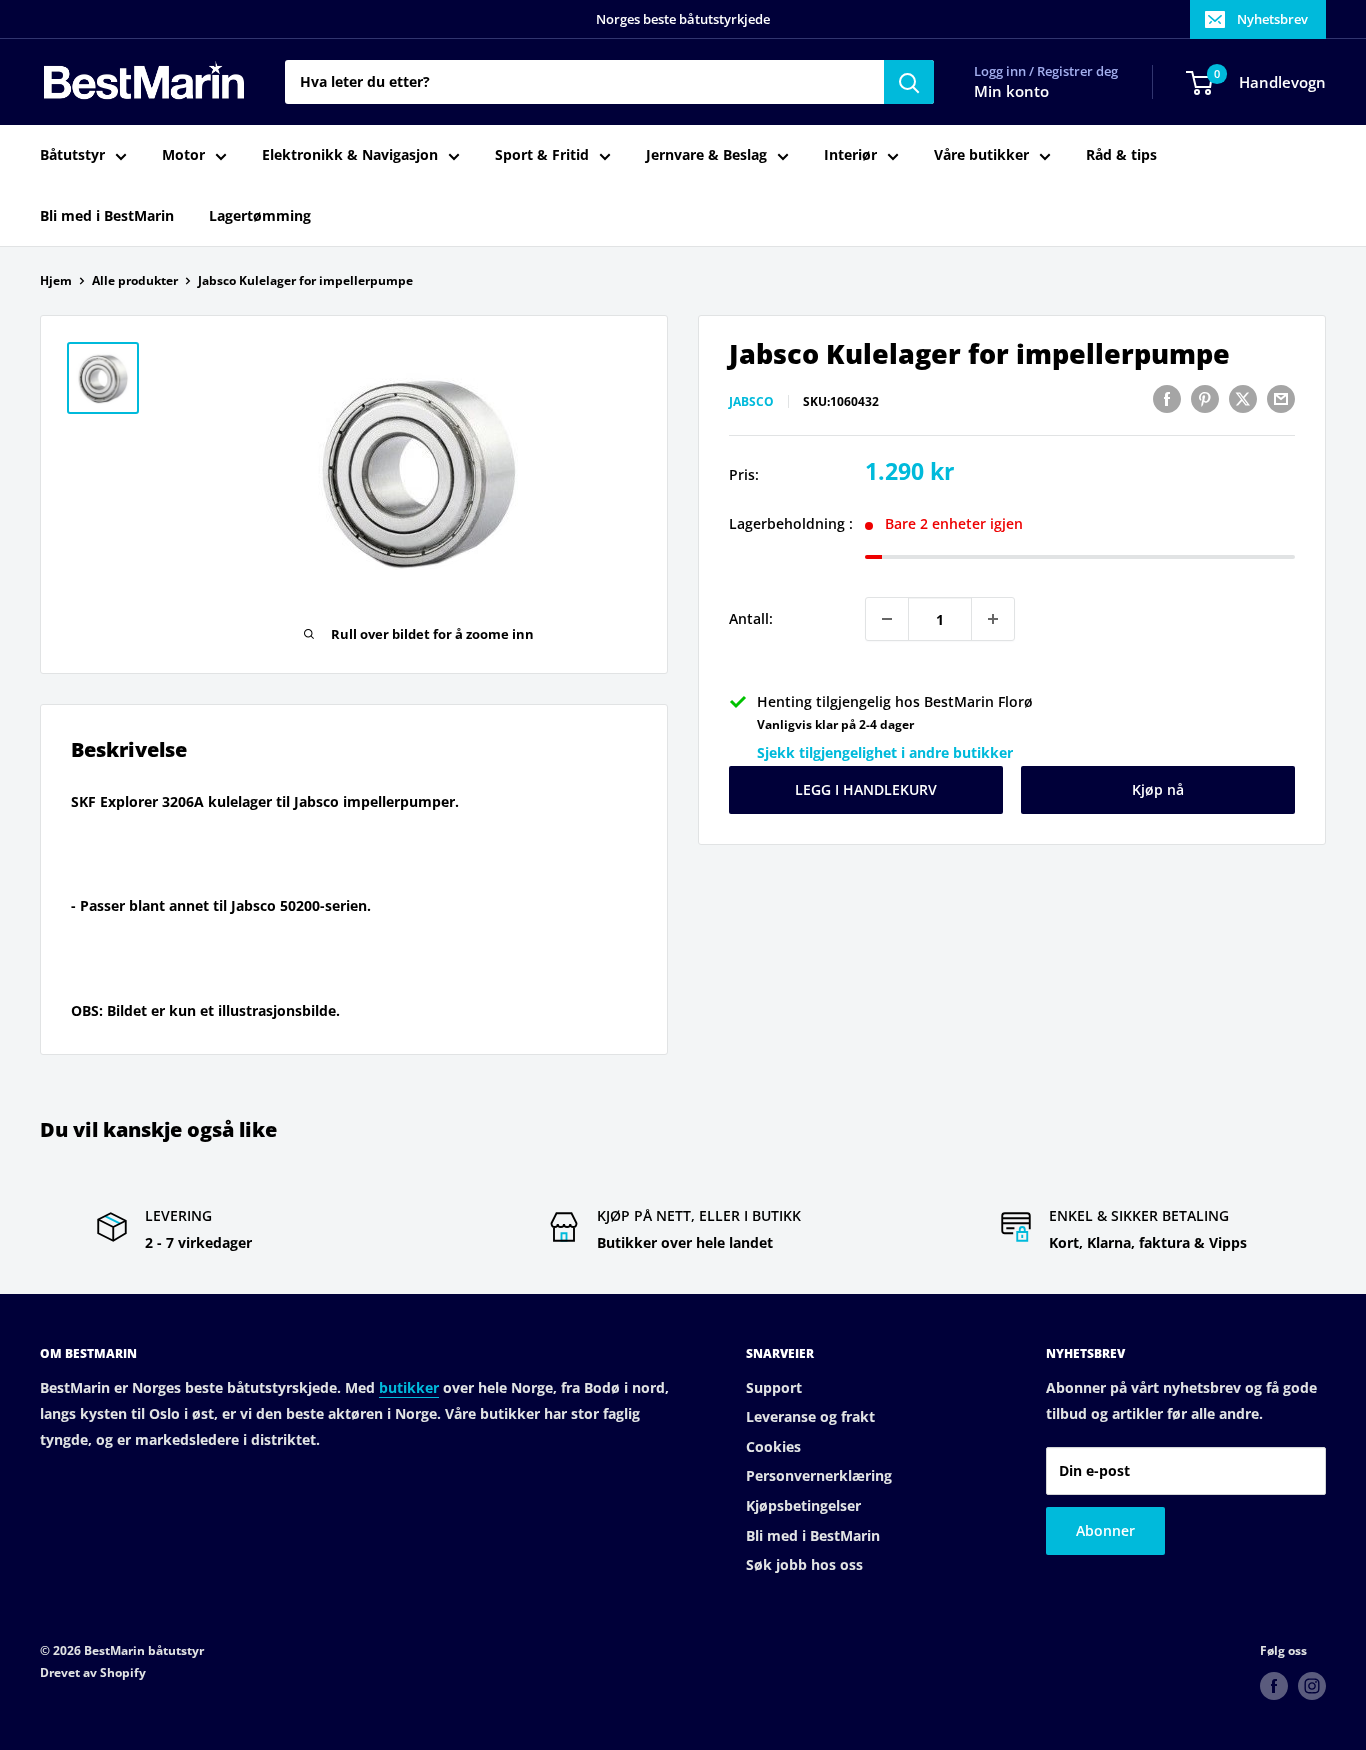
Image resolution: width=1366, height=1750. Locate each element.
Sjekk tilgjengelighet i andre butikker (885, 752)
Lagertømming (260, 215)
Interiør (850, 155)
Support (774, 1387)
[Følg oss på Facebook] (1274, 1686)
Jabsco (751, 401)
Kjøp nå (1158, 789)
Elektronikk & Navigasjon (350, 155)
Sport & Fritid (542, 155)
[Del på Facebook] (1167, 399)
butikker (409, 1387)
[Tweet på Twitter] (1243, 399)
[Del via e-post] (1281, 399)
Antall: (751, 618)
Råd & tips (1121, 155)
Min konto (1011, 92)
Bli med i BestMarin (107, 215)
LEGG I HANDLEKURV (866, 789)
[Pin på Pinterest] (1205, 399)
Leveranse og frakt (810, 1416)
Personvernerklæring (819, 1475)
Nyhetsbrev (1272, 19)
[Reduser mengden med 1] (887, 619)
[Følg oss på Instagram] (1312, 1686)
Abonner (1105, 1530)
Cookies (773, 1446)
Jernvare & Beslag (706, 155)
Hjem (56, 280)
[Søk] (909, 82)
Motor (183, 155)
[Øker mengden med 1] (993, 619)
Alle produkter (135, 280)
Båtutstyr (72, 155)
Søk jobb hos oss (804, 1564)
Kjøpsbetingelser (803, 1505)
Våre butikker (981, 155)
